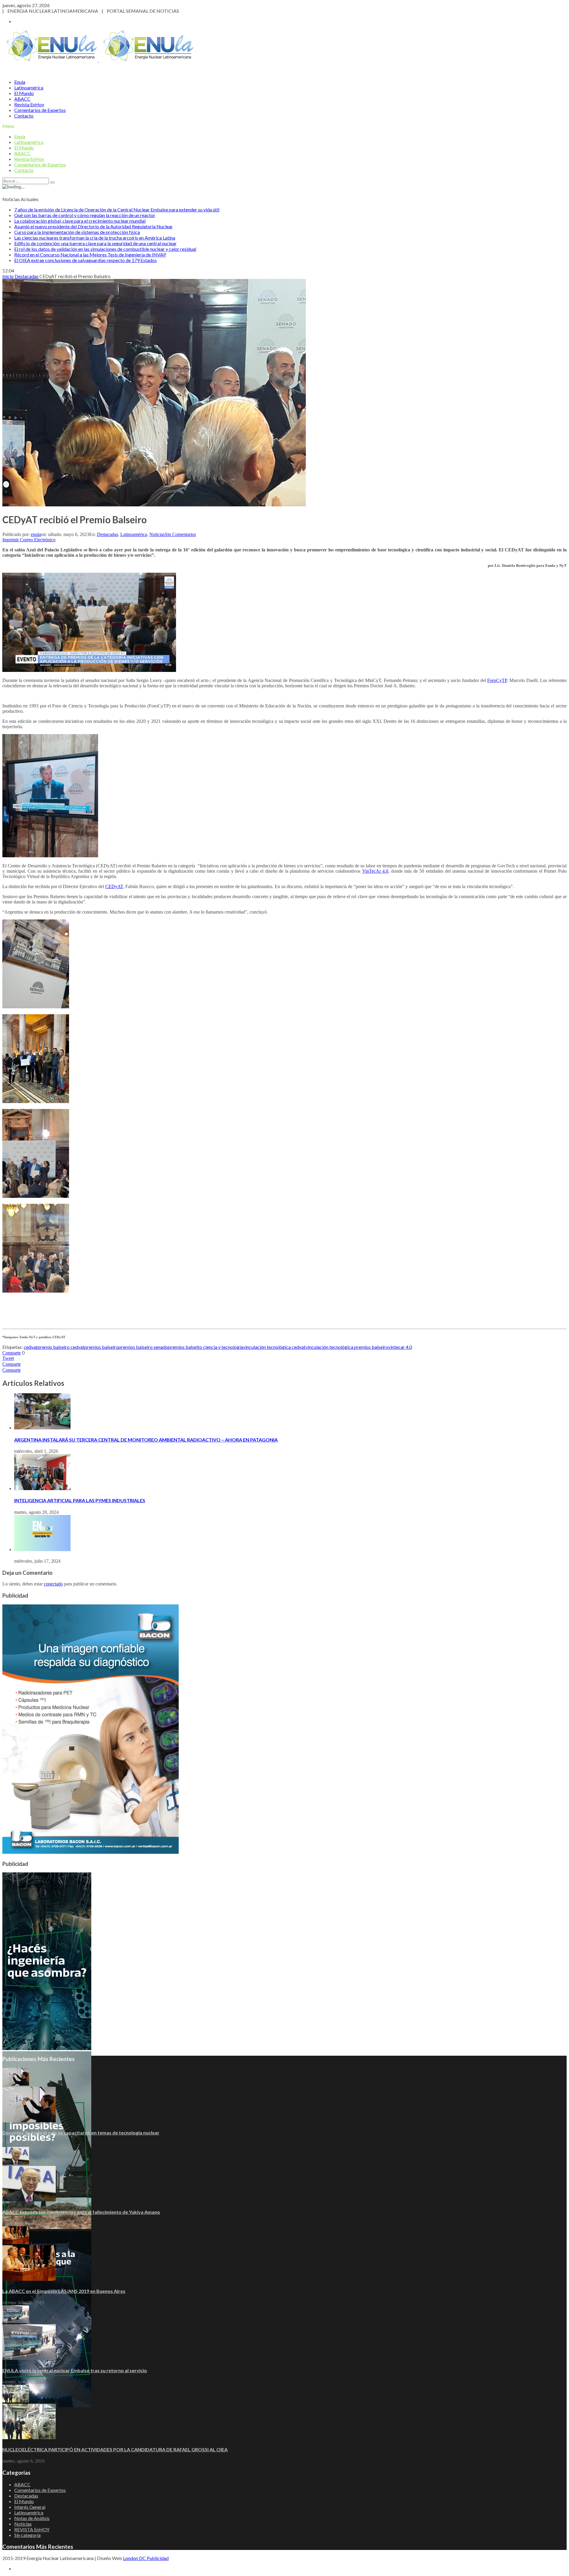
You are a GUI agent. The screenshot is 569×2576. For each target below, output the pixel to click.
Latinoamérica (29, 88)
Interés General (30, 2507)
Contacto (24, 116)
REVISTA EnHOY (32, 2529)
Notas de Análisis (32, 2518)
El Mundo (24, 93)
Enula (20, 82)
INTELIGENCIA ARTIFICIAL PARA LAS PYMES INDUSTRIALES (80, 1500)
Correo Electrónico (38, 540)
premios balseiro (102, 1347)
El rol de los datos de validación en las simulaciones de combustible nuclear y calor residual (105, 249)
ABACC (22, 99)
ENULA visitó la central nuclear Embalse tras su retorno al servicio (75, 2370)
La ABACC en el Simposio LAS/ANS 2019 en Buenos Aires (64, 2291)
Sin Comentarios (180, 534)
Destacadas (107, 534)
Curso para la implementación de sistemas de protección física (77, 232)
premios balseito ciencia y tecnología (206, 1347)
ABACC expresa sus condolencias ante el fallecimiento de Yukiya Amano (81, 2212)
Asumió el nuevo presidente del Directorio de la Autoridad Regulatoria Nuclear (93, 226)
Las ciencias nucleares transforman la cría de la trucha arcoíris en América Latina (95, 238)
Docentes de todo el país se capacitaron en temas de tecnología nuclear (81, 2133)
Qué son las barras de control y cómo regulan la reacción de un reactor (85, 215)
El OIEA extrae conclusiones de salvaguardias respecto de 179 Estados (85, 260)
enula (36, 534)
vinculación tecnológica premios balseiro (347, 1347)
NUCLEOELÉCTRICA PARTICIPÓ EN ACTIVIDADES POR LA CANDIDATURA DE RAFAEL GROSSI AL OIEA (115, 2449)
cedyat (31, 1347)
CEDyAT (114, 886)
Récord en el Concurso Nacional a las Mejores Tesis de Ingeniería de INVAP (90, 255)
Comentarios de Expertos (40, 110)
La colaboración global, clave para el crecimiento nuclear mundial (80, 221)
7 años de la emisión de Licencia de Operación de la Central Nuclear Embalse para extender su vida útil (117, 210)
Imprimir (11, 540)
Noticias (157, 534)
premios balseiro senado (143, 1347)
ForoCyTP (497, 680)
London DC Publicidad (146, 2558)
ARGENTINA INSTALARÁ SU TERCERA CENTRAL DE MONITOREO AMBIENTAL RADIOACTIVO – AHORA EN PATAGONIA (146, 1440)
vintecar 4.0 (400, 1347)
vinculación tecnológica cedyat (274, 1347)
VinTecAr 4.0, (376, 871)
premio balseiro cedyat (61, 1347)
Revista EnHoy (29, 104)
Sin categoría (27, 2535)
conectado (53, 1584)
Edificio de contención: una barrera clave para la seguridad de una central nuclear (95, 243)
